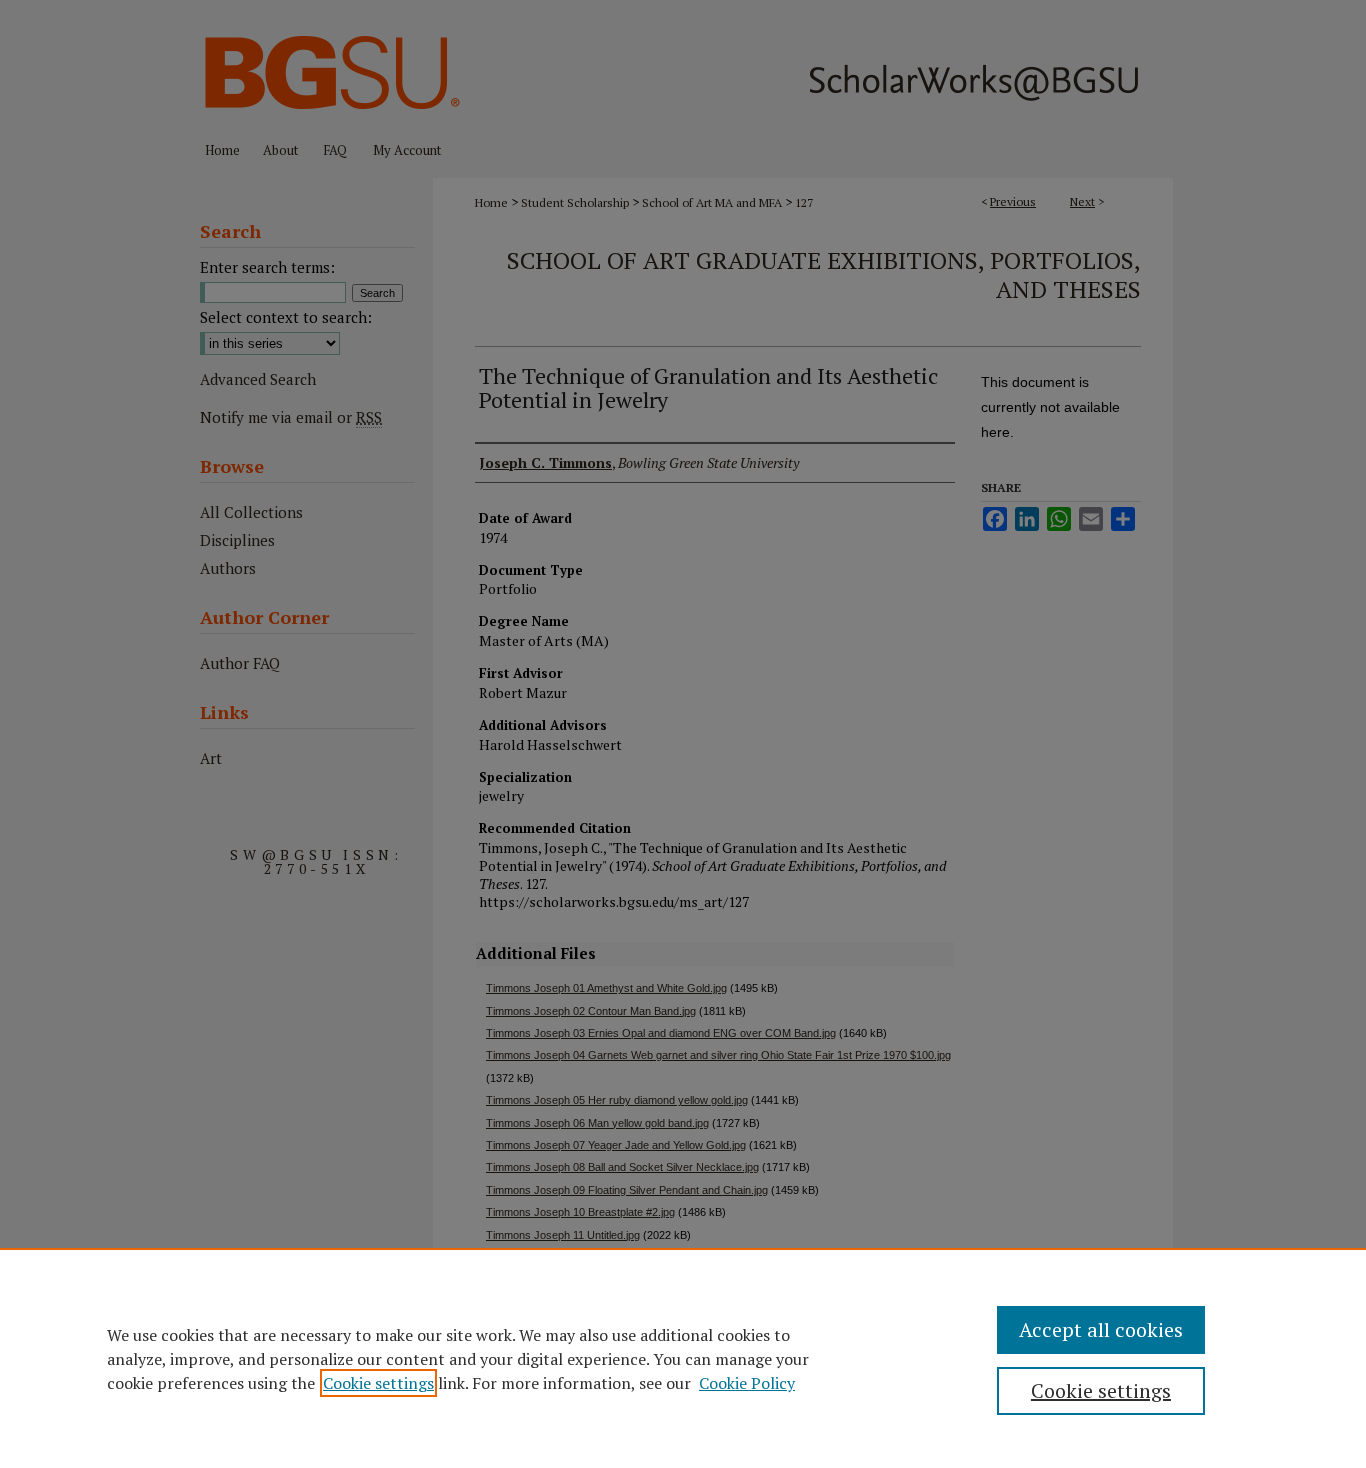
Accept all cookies (1101, 1329)
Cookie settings (378, 1383)
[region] (683, 1358)
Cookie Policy (747, 1383)
